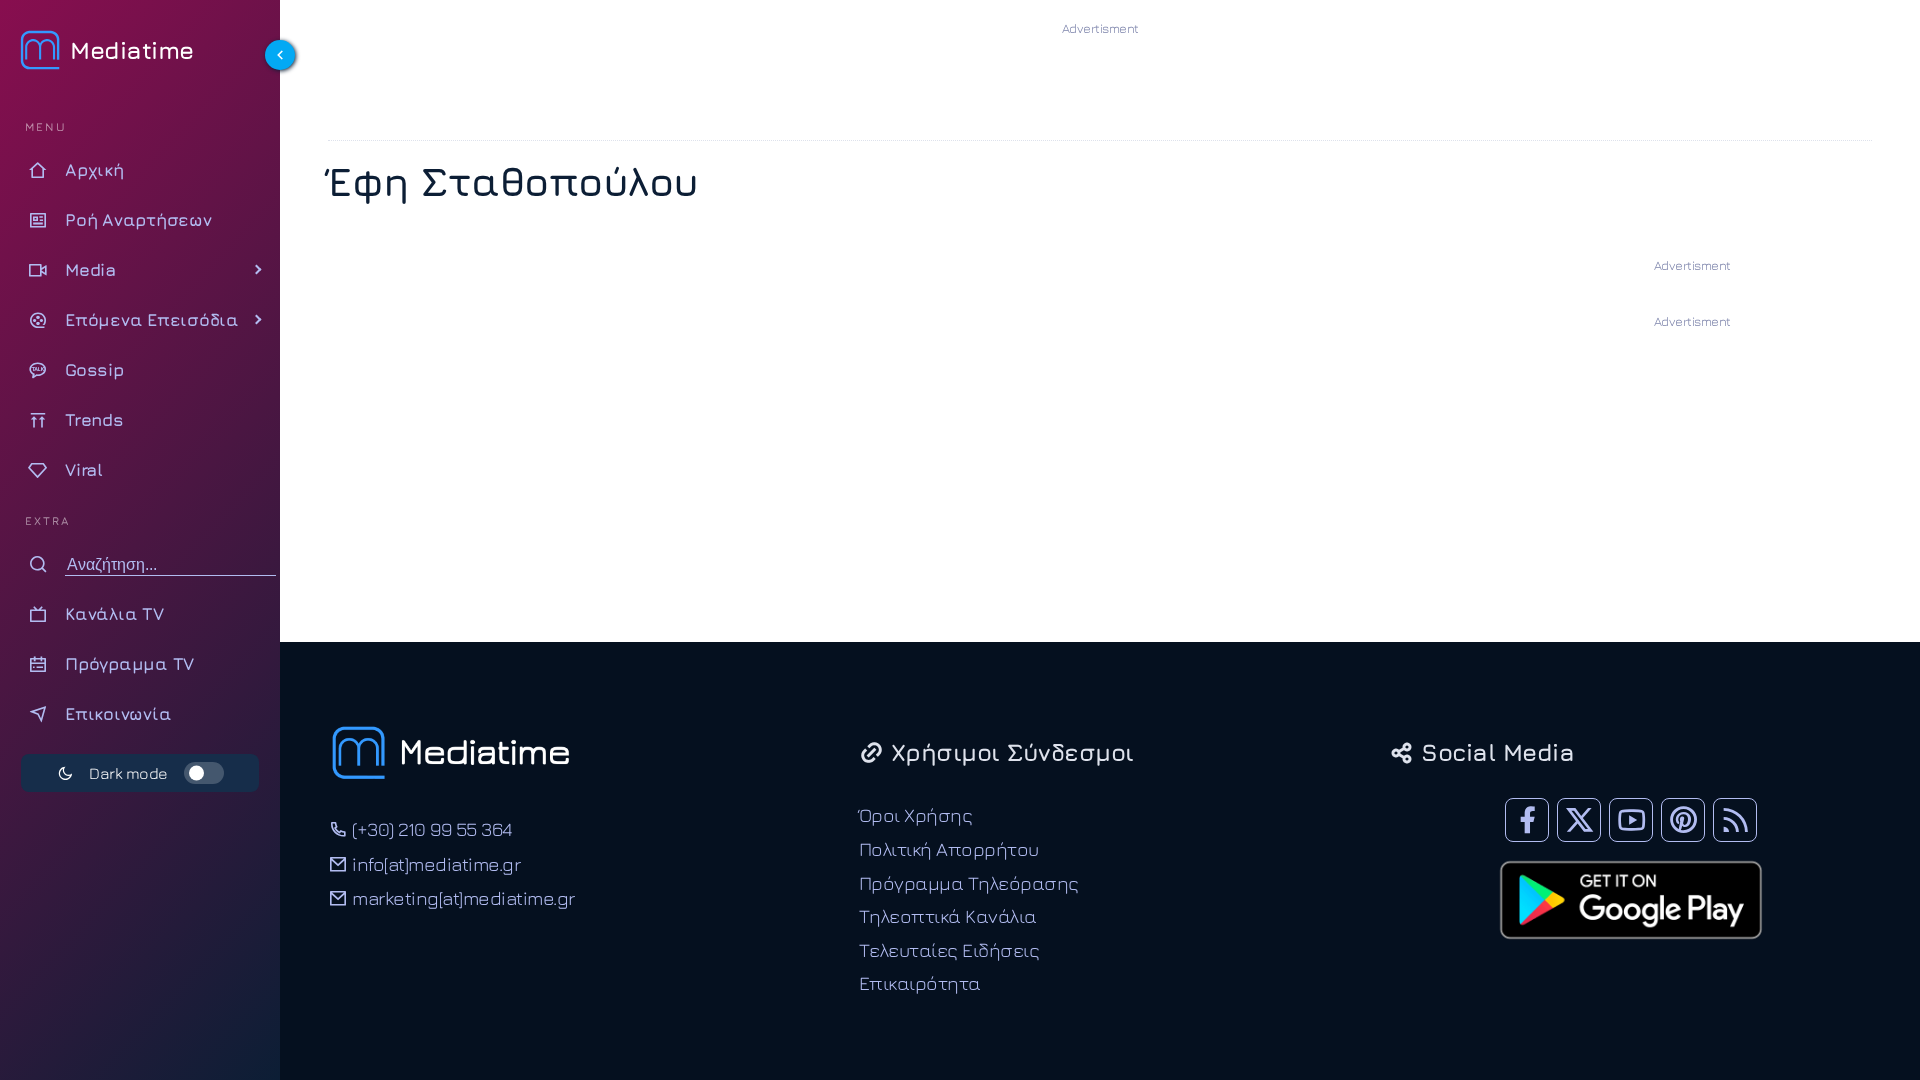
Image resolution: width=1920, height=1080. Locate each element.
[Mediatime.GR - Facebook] (1527, 820)
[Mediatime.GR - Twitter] (1579, 820)
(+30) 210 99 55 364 (430, 828)
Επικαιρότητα (920, 982)
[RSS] (1735, 820)
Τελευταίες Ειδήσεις (949, 949)
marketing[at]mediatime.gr (461, 897)
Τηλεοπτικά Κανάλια (948, 915)
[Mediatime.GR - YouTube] (1631, 820)
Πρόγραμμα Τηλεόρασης (969, 882)
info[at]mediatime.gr (434, 863)
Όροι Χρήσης (916, 814)
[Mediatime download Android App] (1631, 952)
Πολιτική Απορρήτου (949, 848)
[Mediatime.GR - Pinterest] (1683, 820)
